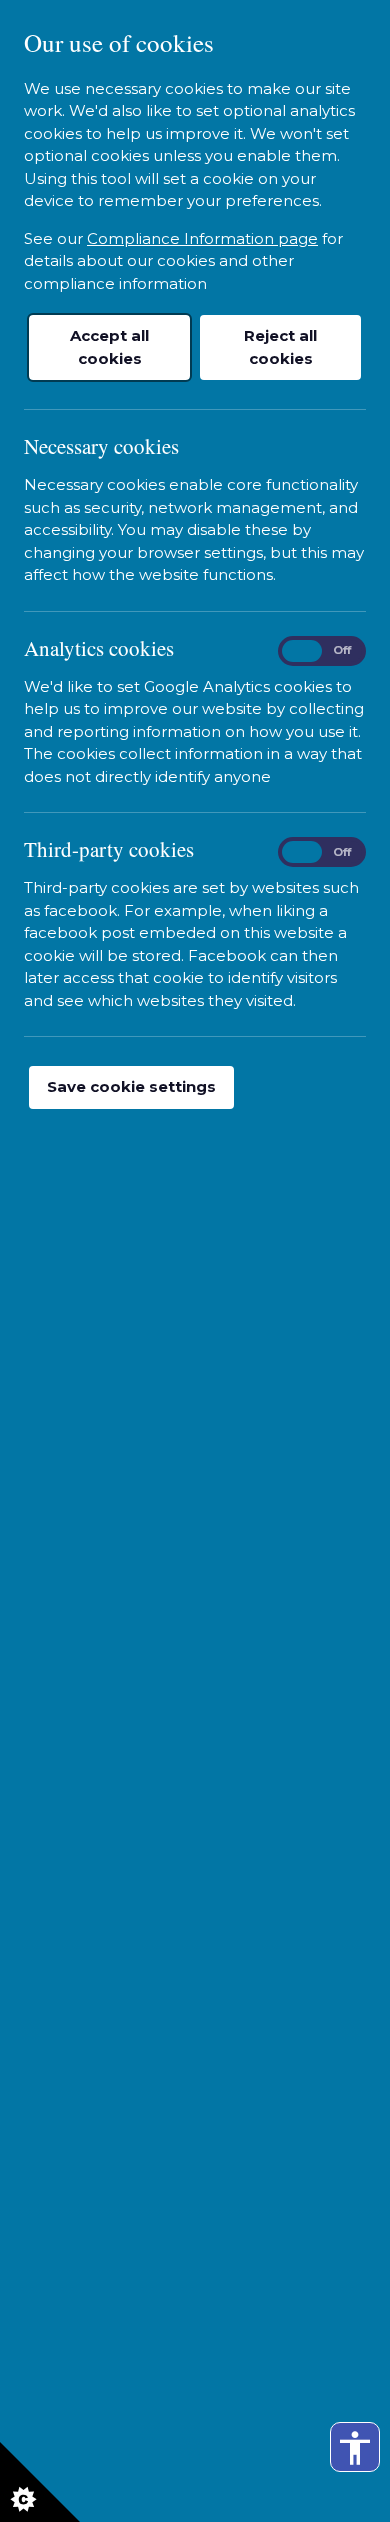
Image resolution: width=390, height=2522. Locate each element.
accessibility (355, 2448)
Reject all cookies (280, 347)
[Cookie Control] (40, 2482)
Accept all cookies (109, 347)
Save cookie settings (131, 1086)
